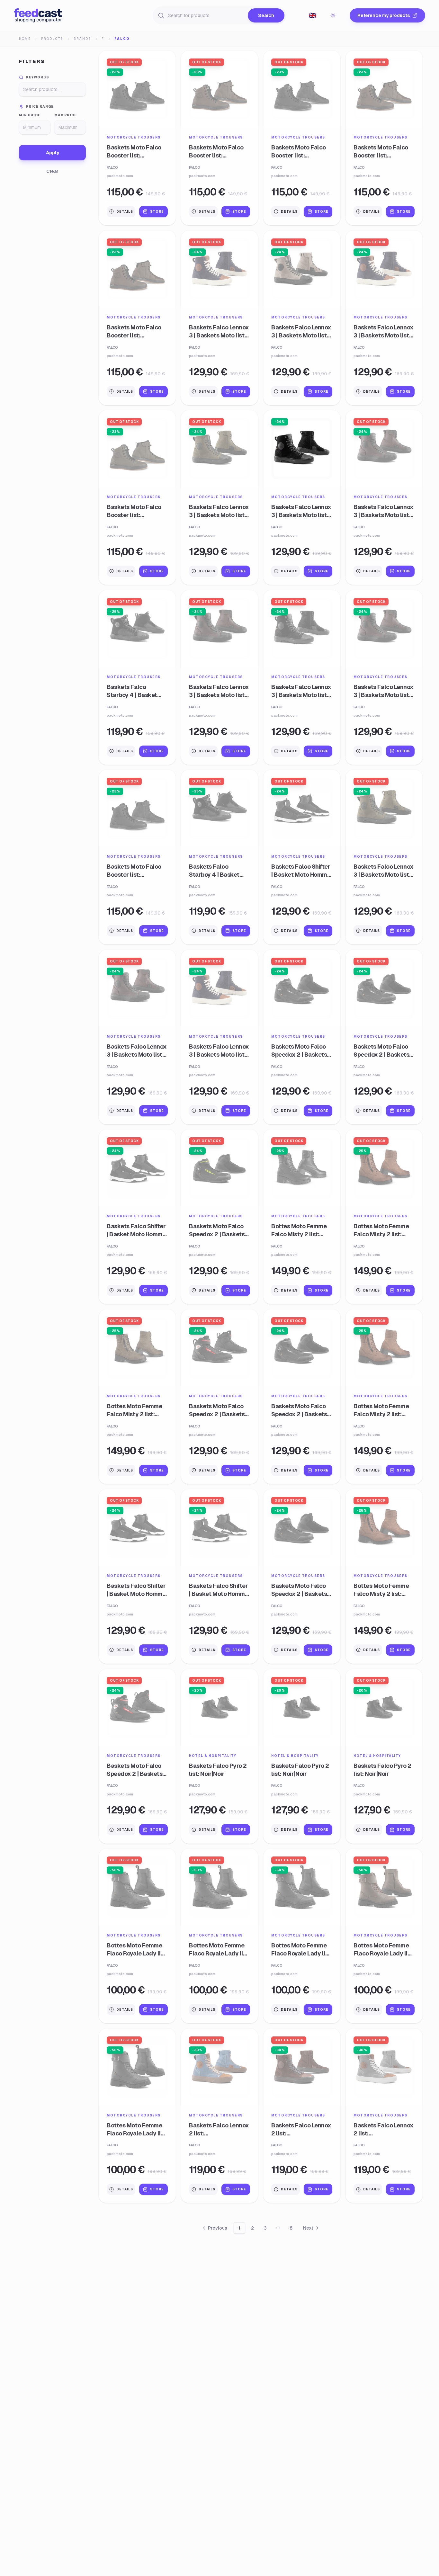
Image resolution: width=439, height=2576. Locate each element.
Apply (53, 153)
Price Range (40, 107)
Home (25, 39)
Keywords (38, 77)
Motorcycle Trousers (134, 137)
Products (52, 39)
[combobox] (312, 15)
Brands (82, 39)
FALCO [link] (122, 39)
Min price (30, 115)
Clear (52, 171)
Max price (66, 115)
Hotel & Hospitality (213, 1756)
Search (266, 15)
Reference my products (384, 15)
